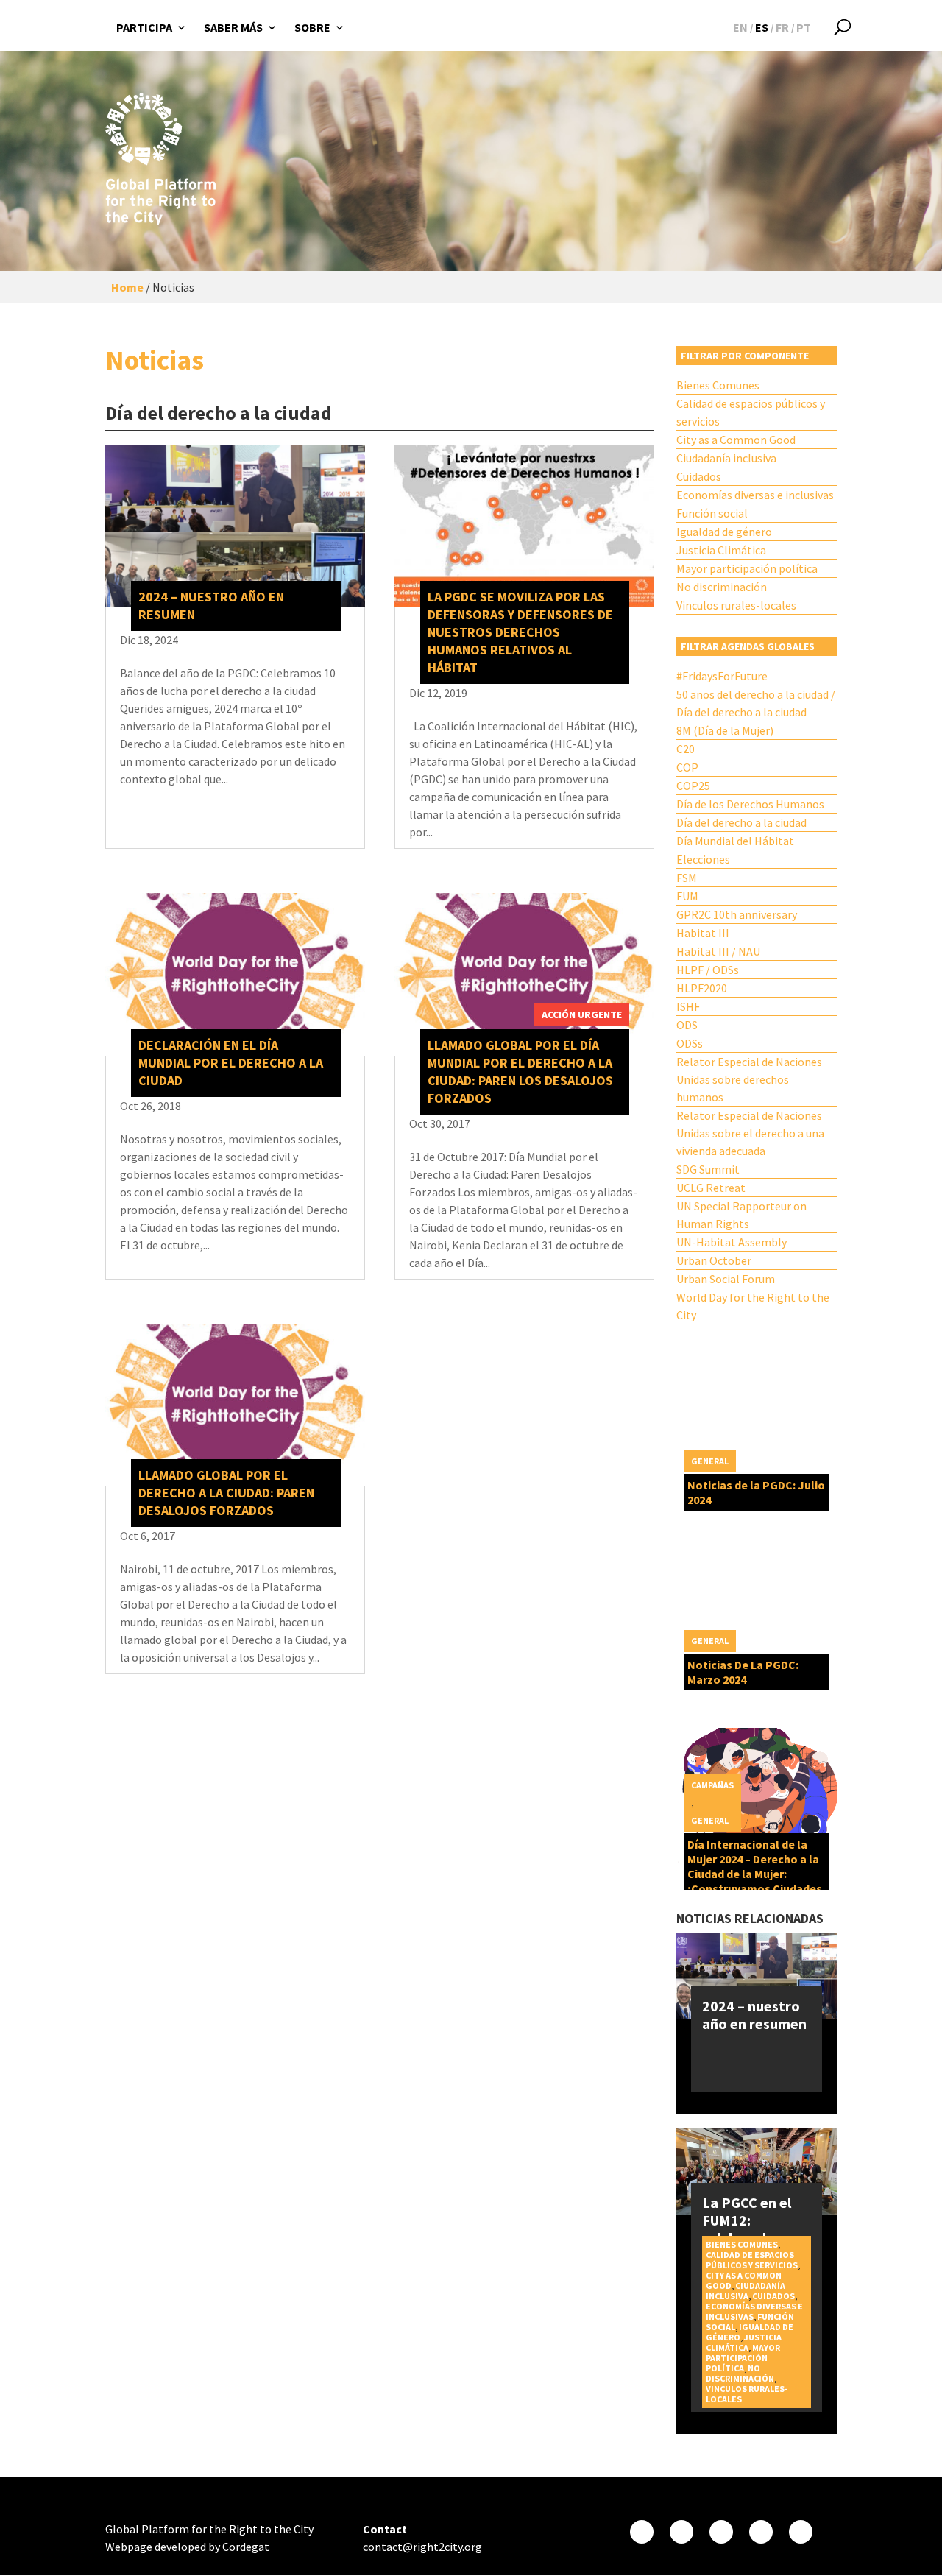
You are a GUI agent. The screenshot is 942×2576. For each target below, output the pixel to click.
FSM (687, 878)
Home (127, 287)
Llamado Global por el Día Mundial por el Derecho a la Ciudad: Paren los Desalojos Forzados (520, 1072)
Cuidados (699, 476)
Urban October (714, 1260)
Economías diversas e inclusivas (755, 495)
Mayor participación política (747, 568)
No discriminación (722, 587)
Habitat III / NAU (718, 951)
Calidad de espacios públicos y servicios (751, 412)
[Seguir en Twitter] (681, 2532)
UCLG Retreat (711, 1188)
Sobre (312, 27)
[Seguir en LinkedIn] (801, 2532)
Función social (712, 513)
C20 (686, 749)
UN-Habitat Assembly (732, 1242)
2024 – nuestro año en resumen (754, 2015)
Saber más (233, 27)
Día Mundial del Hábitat (735, 841)
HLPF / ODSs (708, 970)
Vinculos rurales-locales (736, 605)
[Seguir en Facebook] (642, 2532)
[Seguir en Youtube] (721, 2532)
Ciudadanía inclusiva (726, 458)
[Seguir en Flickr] (761, 2532)
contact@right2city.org (422, 2547)
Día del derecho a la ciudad (741, 822)
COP (687, 767)
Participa (144, 27)
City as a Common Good (736, 440)
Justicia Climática (721, 550)
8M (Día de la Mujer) (725, 730)
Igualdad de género (724, 532)
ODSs (690, 1043)
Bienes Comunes (718, 385)
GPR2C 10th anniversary (737, 914)
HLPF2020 (702, 988)
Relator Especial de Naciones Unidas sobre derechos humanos (749, 1079)
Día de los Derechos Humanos (750, 804)
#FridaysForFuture (722, 676)
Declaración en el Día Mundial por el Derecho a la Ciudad (231, 1063)
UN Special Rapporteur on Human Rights (741, 1215)
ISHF (688, 1006)
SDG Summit (708, 1169)
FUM (687, 896)
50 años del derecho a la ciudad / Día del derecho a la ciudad (756, 703)
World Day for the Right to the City (753, 1306)
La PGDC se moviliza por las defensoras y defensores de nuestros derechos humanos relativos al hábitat (520, 632)
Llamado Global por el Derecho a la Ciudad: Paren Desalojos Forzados (226, 1493)
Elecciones (703, 859)
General (710, 1461)
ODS (687, 1025)
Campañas (712, 1785)
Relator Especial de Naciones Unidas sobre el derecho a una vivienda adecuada (750, 1133)
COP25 (693, 786)
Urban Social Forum (726, 1279)
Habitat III (703, 933)
